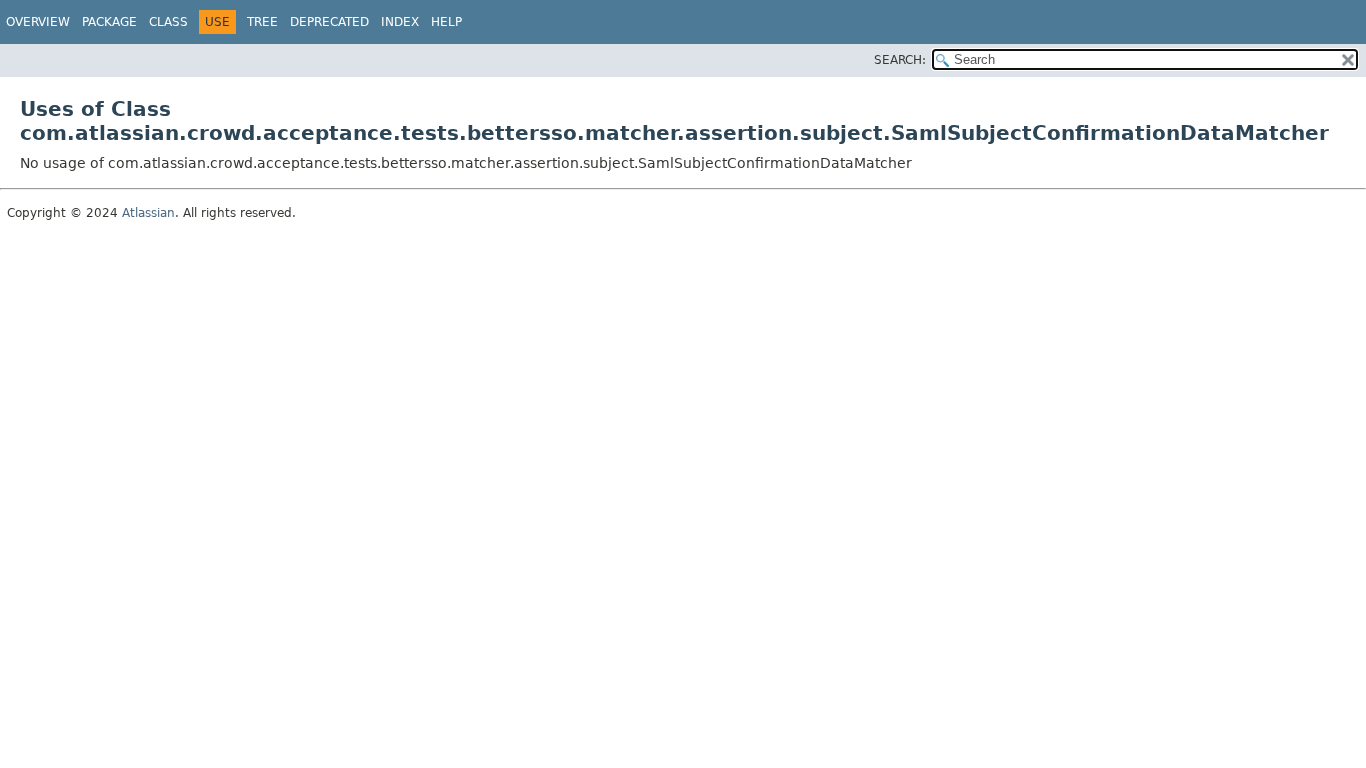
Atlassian (148, 213)
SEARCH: (900, 60)
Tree (262, 22)
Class (168, 22)
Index (400, 22)
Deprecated (329, 22)
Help (446, 22)
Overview (38, 22)
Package (109, 22)
